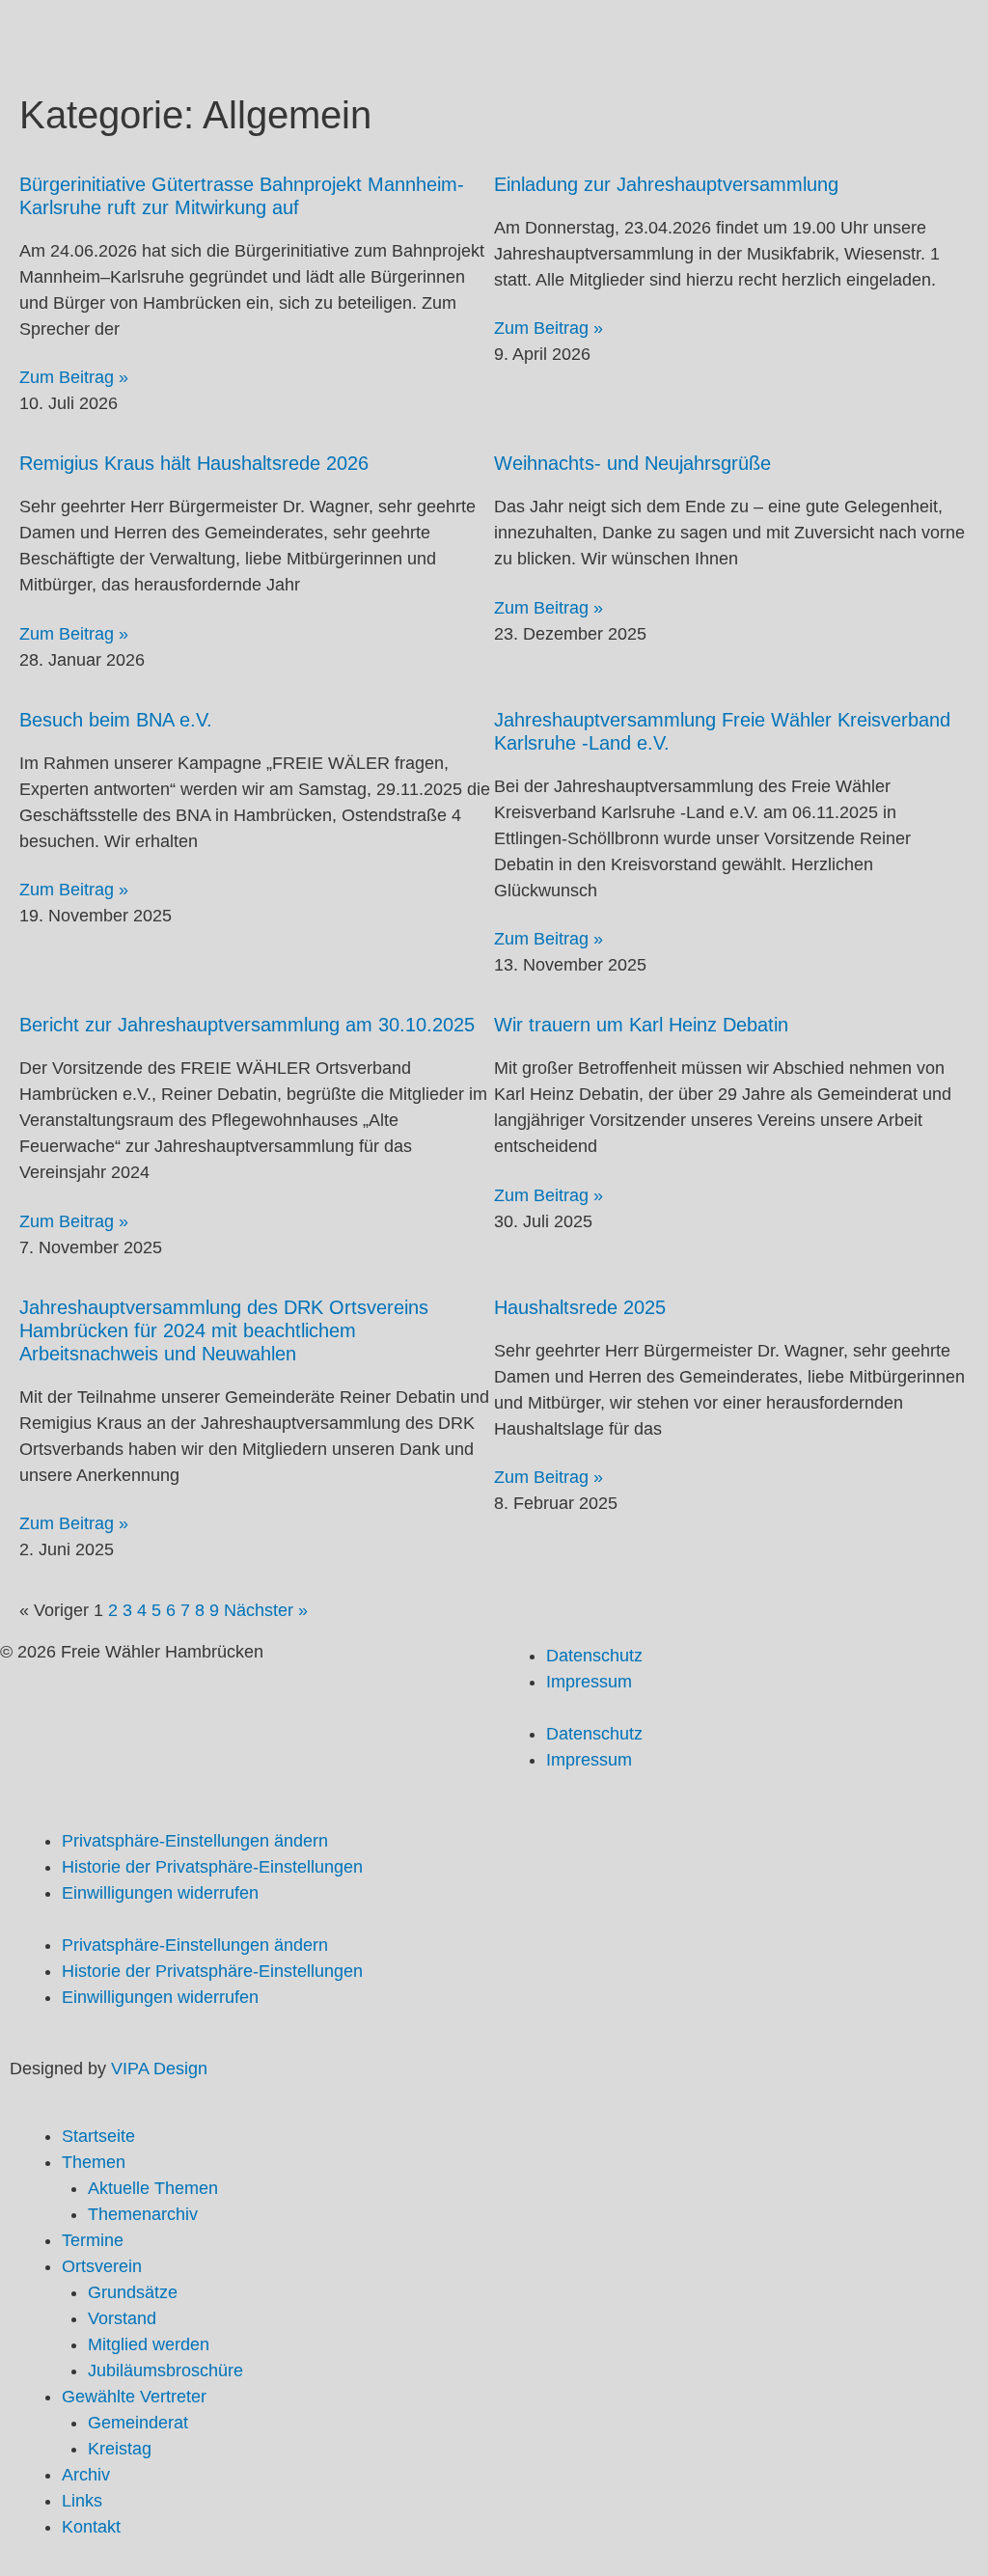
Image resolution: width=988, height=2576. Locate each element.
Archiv (86, 2475)
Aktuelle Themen (153, 2188)
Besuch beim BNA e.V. (116, 720)
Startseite (98, 2136)
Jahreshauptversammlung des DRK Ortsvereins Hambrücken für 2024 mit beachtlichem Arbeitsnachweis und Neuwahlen (224, 1330)
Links (82, 2501)
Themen (94, 2162)
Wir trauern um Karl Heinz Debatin (641, 1025)
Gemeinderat (138, 2423)
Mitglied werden (149, 2344)
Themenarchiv (143, 2214)
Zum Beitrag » (74, 377)
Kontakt (91, 2527)
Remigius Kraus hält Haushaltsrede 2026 (194, 463)
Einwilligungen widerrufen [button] (160, 1893)
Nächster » (266, 1610)
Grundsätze (133, 2292)
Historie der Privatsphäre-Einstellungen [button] (212, 1867)
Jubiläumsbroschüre (165, 2370)
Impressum (589, 1682)
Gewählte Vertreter (134, 2397)
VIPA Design (159, 2069)
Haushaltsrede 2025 (580, 1307)
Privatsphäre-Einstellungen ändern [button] (195, 1841)
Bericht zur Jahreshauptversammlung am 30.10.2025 (247, 1025)
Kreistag (120, 2449)
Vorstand (122, 2318)
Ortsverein (102, 2266)
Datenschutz (594, 1656)
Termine (93, 2240)
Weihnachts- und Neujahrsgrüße (632, 463)
